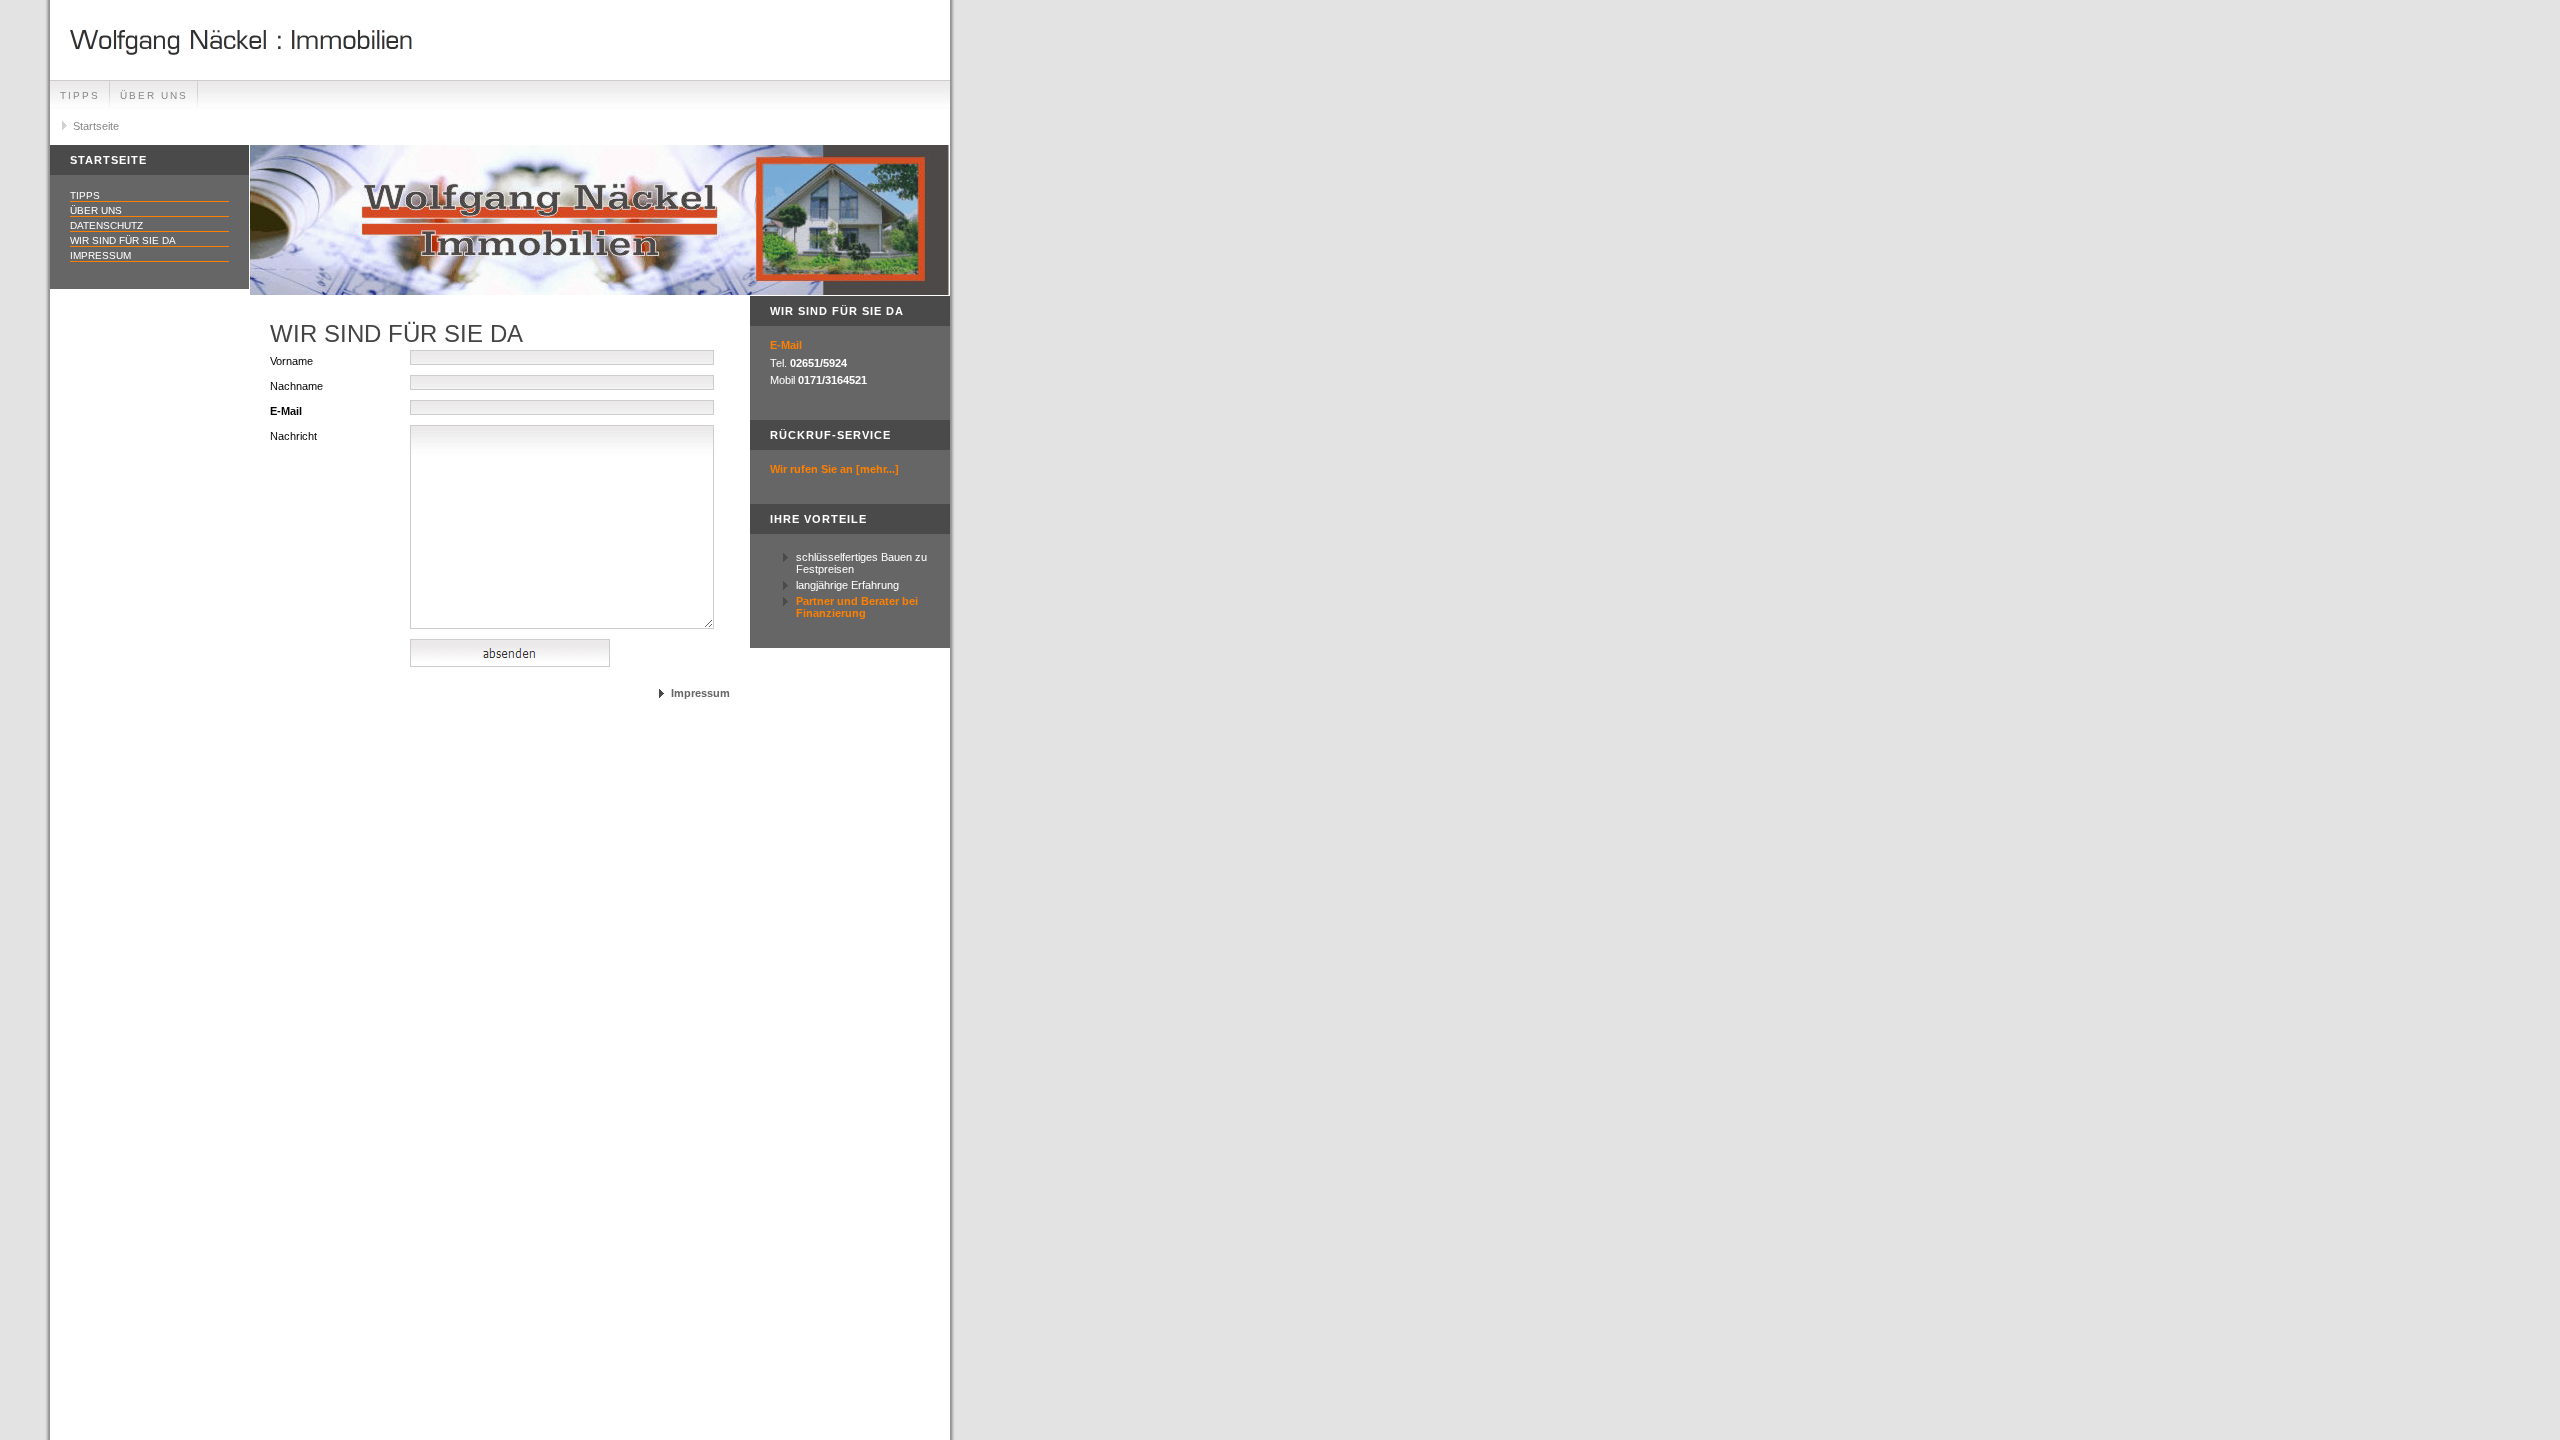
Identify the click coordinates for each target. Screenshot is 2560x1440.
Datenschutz (106, 225)
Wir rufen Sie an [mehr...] (834, 469)
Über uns (154, 95)
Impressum (100, 255)
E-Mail (786, 345)
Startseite (96, 126)
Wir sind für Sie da (123, 240)
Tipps (80, 95)
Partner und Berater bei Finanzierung (857, 607)
